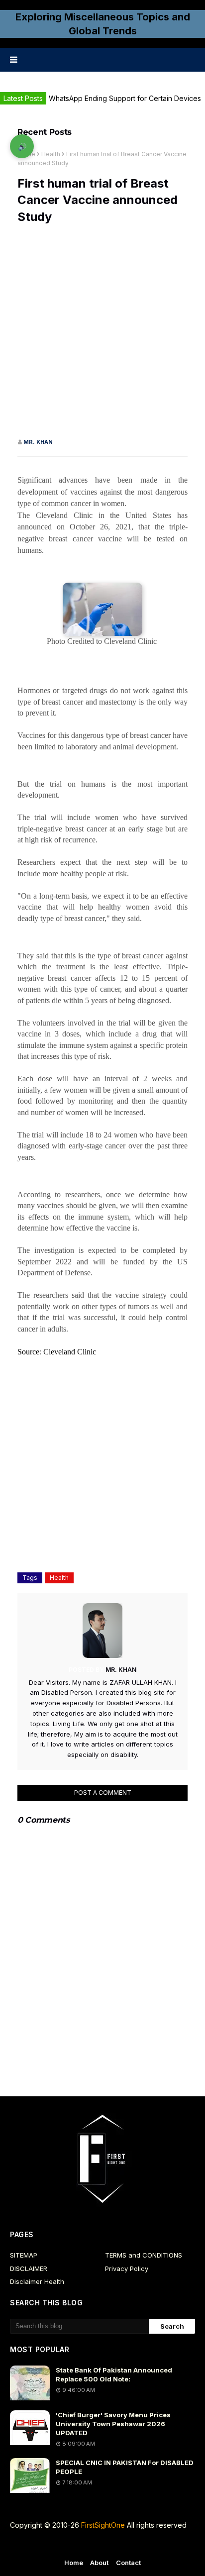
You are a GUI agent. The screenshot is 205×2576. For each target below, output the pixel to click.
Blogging (93, 2545)
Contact (129, 2563)
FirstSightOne (103, 2525)
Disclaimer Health (37, 2281)
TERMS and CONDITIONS (144, 2255)
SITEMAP (24, 2255)
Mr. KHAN (38, 442)
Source (28, 1352)
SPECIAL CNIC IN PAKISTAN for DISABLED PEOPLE (125, 2467)
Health (51, 154)
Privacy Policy (127, 2268)
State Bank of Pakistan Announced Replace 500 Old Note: (114, 2374)
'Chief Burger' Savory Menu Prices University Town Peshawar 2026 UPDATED (113, 2424)
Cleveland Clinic (70, 1352)
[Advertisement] (102, 335)
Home (74, 2563)
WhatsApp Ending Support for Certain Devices (125, 98)
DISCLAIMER (29, 2268)
